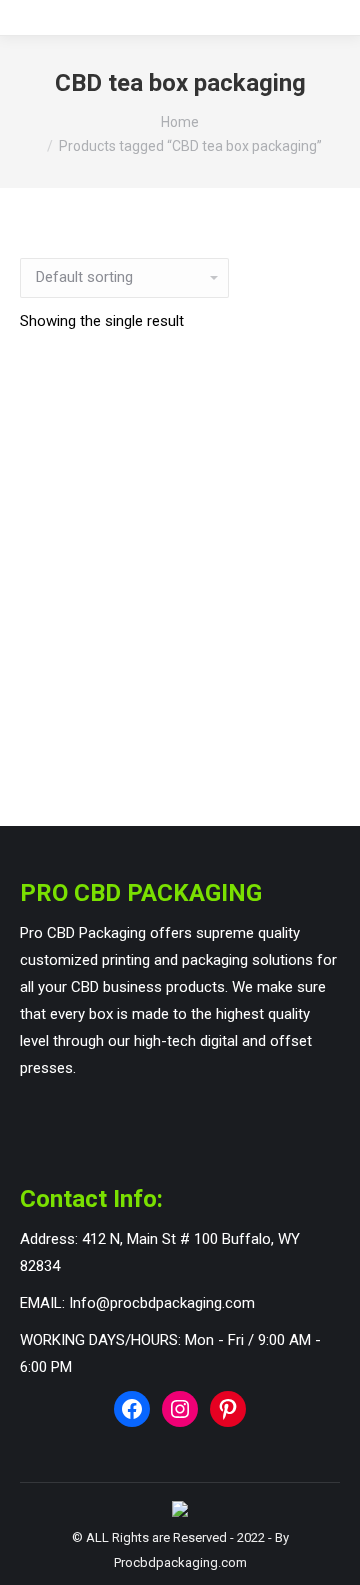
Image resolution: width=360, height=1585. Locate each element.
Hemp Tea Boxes (180, 737)
